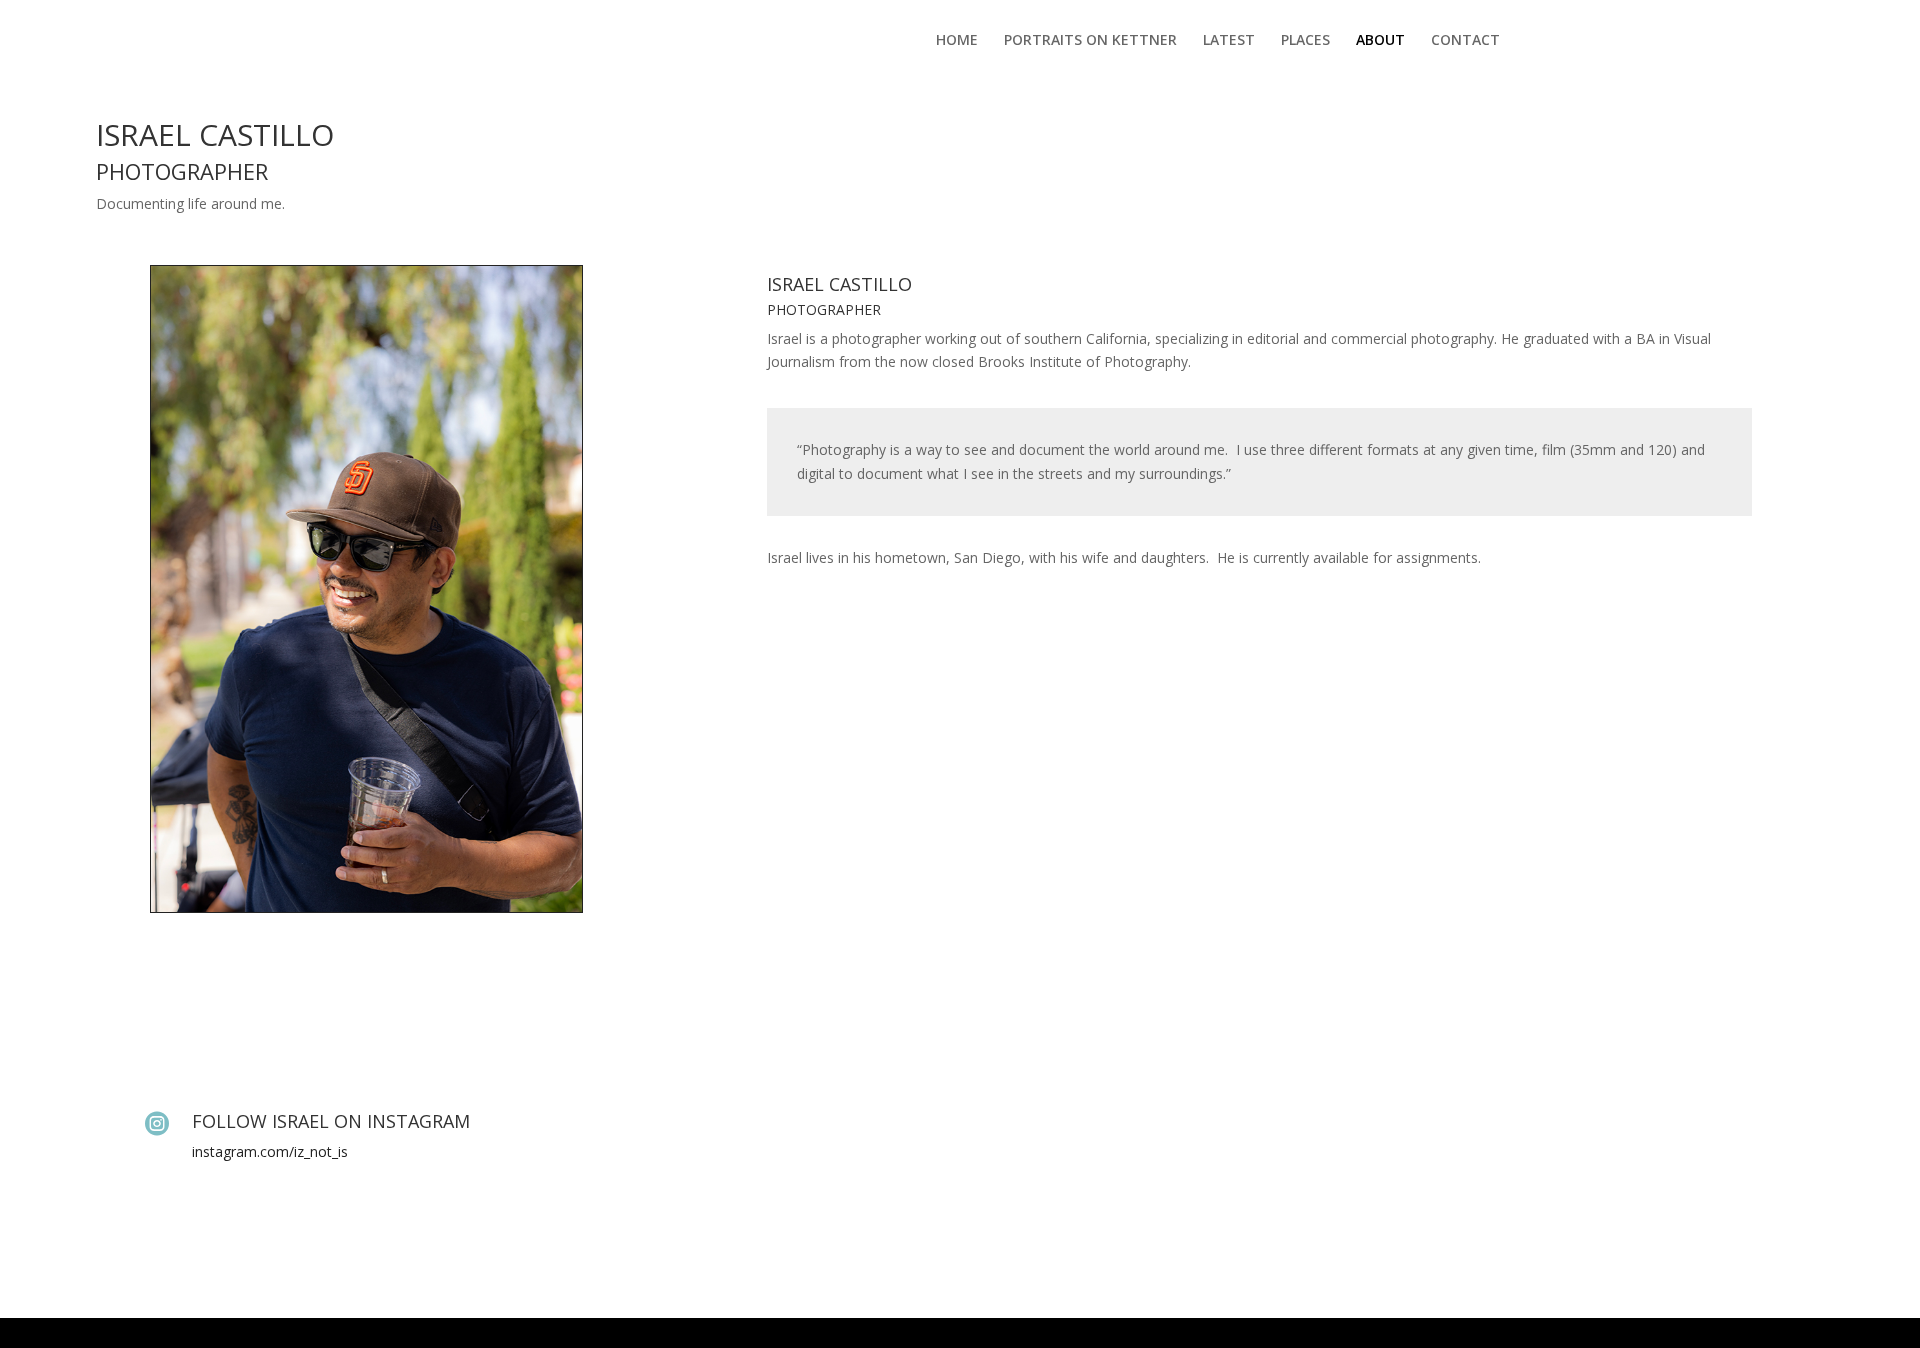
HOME (957, 41)
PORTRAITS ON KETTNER (1090, 41)
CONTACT (1465, 41)
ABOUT (1380, 41)
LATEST (1229, 41)
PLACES (1305, 41)
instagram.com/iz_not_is (270, 1151)
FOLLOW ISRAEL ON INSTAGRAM (331, 1121)
